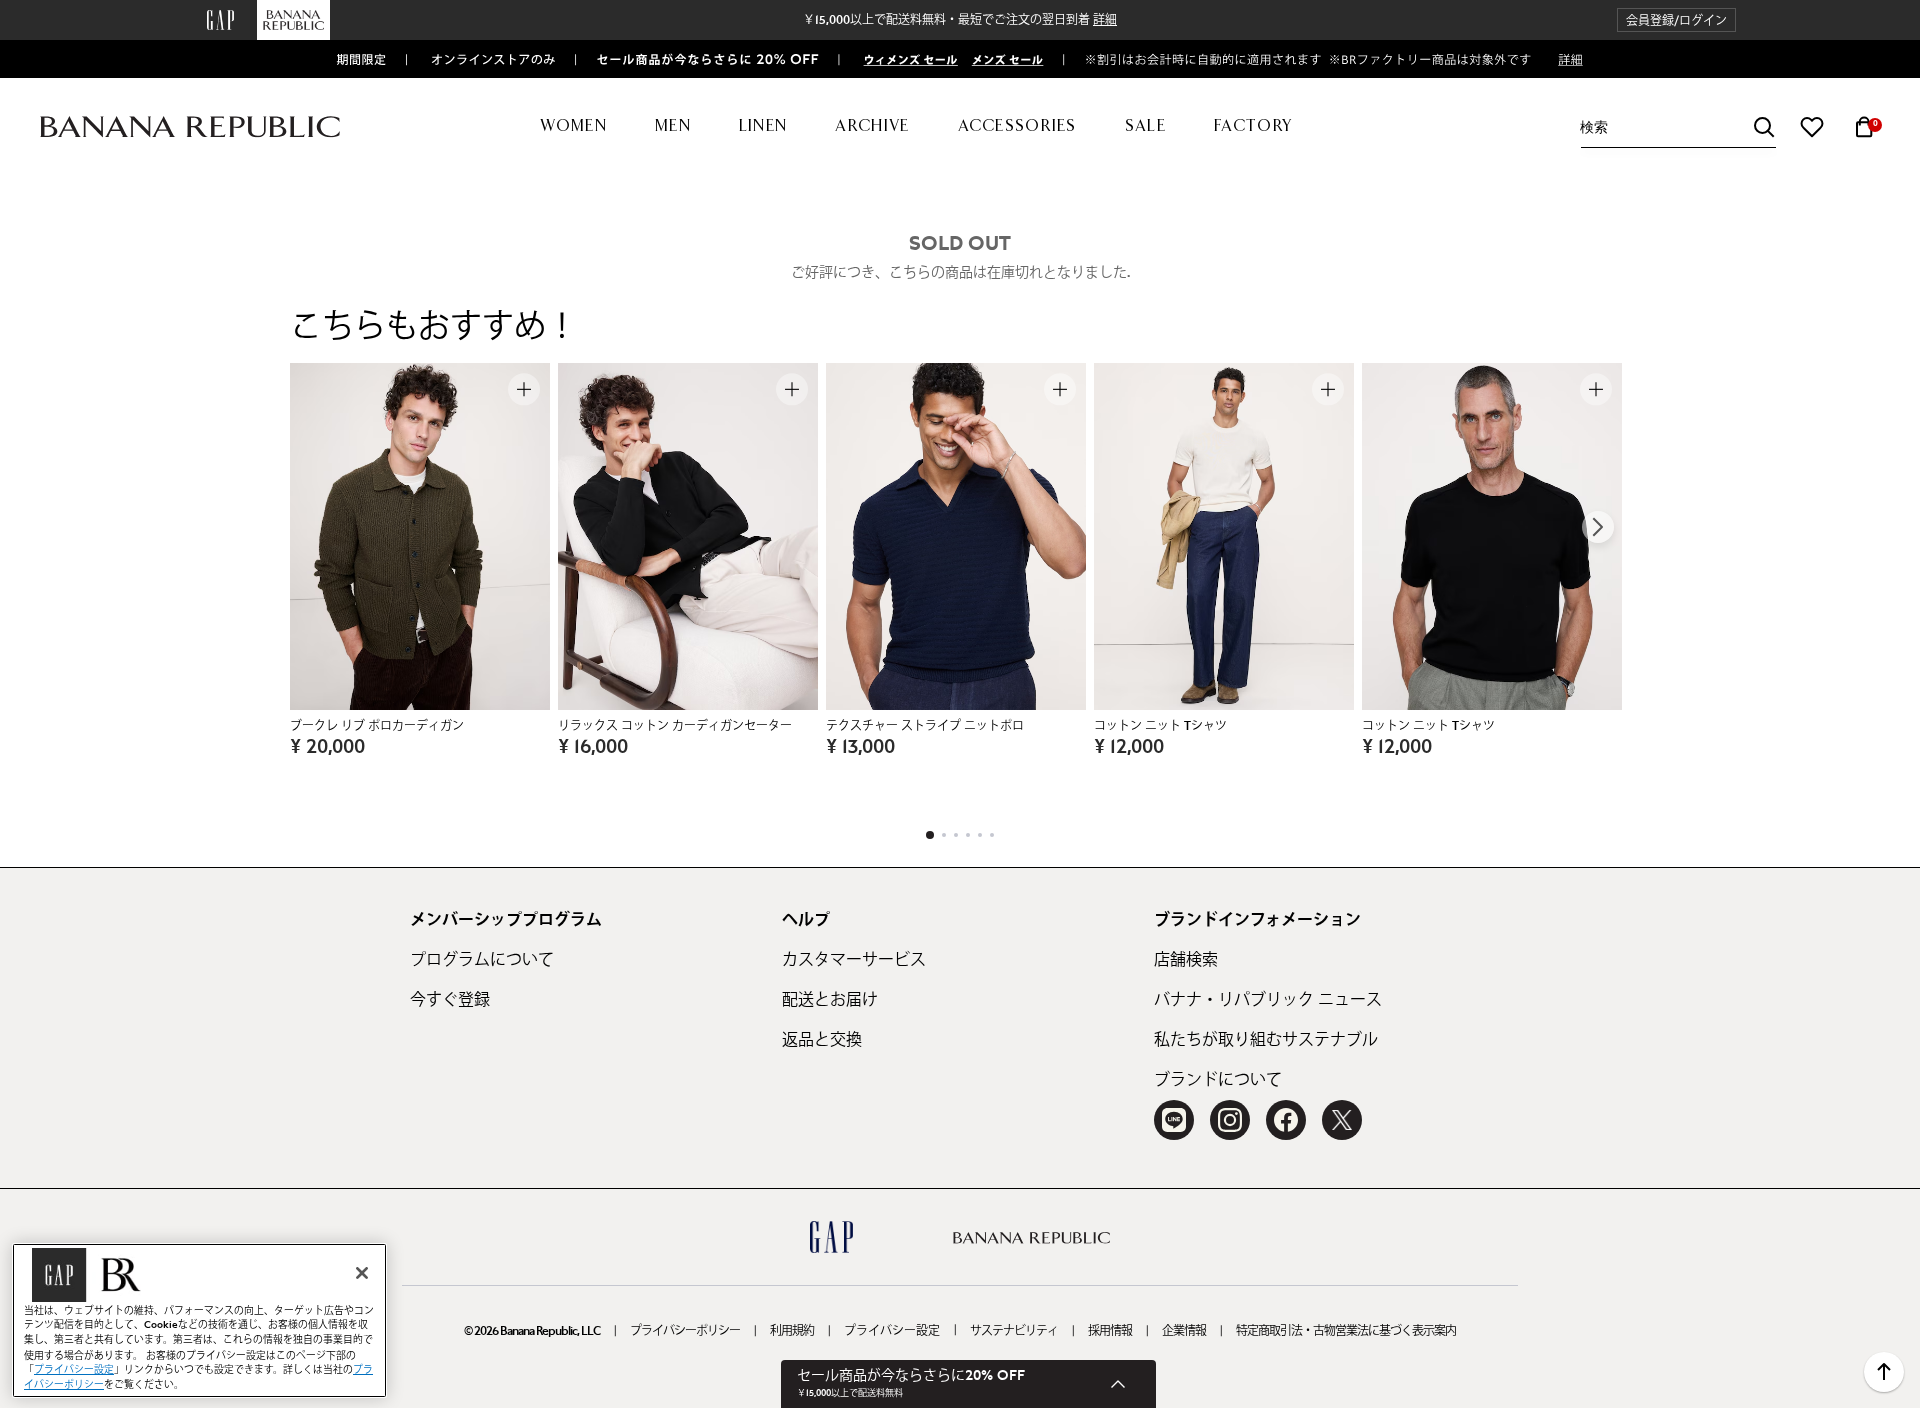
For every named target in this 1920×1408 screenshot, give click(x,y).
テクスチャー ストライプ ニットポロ (925, 726)
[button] (1676, 20)
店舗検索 (1186, 960)
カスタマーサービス (854, 960)
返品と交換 (822, 1040)
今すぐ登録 (450, 1000)
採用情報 (1110, 1331)
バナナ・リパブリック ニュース (1268, 1000)
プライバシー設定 (892, 1331)
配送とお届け (830, 1000)
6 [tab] (992, 835)
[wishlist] (1812, 127)
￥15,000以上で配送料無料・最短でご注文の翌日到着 (960, 20)
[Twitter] (1342, 1120)
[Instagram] (1230, 1120)
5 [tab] (980, 835)
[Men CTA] (1003, 59)
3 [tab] (956, 835)
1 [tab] (930, 835)
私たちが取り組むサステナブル (1266, 1040)
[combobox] (1678, 127)
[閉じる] (362, 1273)
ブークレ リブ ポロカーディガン (377, 726)
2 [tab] (944, 835)
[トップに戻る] (1884, 1372)
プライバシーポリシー (685, 1331)
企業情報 (1184, 1331)
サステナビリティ (1014, 1331)
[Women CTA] (902, 59)
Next (1598, 527)
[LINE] (1174, 1120)
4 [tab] (968, 835)
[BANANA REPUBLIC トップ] (190, 127)
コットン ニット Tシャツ (1160, 726)
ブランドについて (1218, 1080)
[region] (199, 1320)
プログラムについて (482, 960)
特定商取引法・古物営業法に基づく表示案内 (1346, 1331)
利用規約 (792, 1331)
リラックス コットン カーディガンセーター (675, 726)
